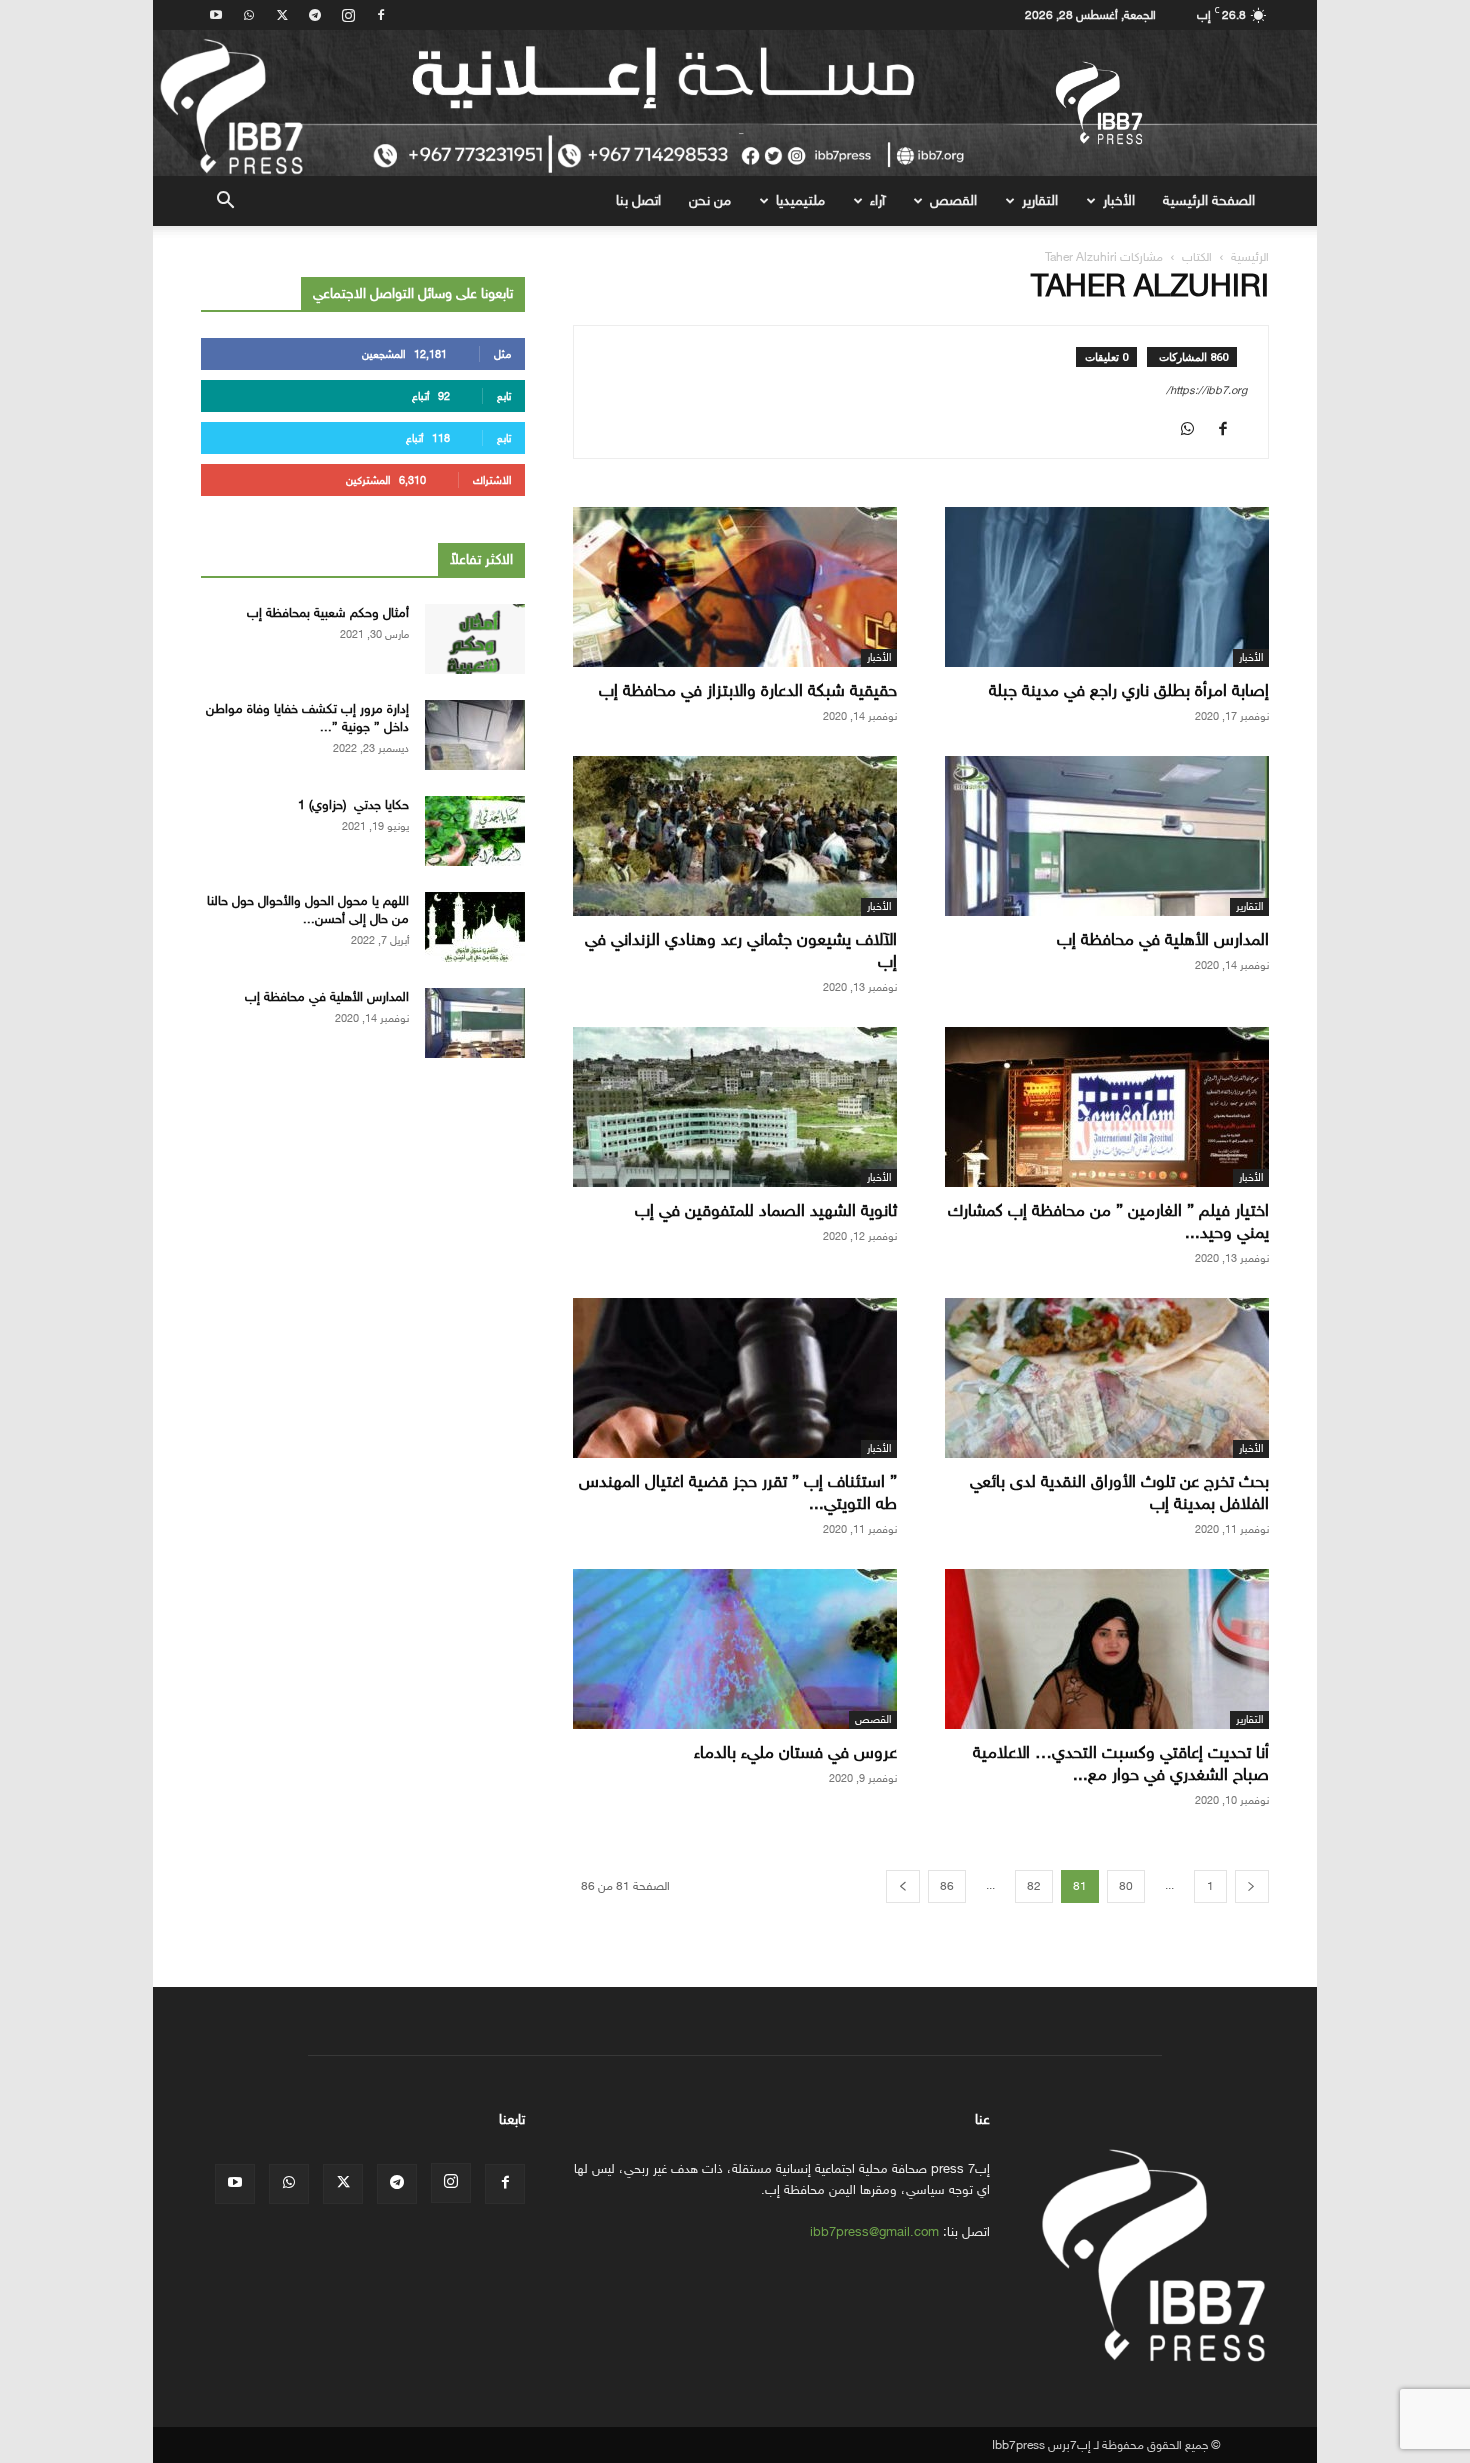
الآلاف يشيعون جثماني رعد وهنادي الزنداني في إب (741, 950)
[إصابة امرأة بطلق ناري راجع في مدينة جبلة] (1107, 587)
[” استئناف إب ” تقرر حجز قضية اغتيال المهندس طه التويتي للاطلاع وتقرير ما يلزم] (735, 1378)
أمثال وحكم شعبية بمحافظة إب (328, 612)
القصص (953, 200)
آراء (877, 200)
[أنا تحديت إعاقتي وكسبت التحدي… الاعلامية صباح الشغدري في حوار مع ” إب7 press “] (1107, 1649)
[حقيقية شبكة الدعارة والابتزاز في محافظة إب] (735, 587)
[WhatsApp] (249, 15)
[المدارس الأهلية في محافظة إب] (1107, 836)
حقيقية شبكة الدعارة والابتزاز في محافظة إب (748, 690)
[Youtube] (216, 15)
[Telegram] (315, 15)
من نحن (710, 200)
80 (1126, 1886)
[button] (225, 202)
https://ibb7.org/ (1206, 390)
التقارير (1040, 200)
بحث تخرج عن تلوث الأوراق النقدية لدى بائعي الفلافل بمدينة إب (1119, 1492)
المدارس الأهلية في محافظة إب (1163, 939)
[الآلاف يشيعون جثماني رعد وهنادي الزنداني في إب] (735, 836)
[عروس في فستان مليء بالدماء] (735, 1649)
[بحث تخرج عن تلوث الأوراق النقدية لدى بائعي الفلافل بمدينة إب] (1107, 1378)
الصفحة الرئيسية (1209, 200)
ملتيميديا (800, 200)
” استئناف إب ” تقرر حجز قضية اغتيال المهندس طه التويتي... (738, 1492)
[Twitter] (282, 15)
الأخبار (1119, 200)
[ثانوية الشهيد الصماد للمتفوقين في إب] (735, 1107)
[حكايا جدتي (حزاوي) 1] (475, 831)
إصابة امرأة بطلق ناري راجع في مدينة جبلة (1129, 690)
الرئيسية (1250, 257)
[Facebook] (381, 15)
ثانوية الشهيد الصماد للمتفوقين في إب (766, 1210)
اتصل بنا (638, 200)
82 (1034, 1886)
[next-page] (903, 1886)
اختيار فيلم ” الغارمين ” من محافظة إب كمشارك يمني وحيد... (1108, 1221)
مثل (502, 354)
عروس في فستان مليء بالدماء (795, 1752)
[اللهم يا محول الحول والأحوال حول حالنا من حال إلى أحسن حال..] (475, 927)
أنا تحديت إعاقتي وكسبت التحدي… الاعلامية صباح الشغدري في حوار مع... (1121, 1763)
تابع (504, 396)
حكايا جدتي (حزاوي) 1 (353, 804)
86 (947, 1886)
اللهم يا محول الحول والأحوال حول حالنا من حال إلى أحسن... (308, 909)
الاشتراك (492, 480)
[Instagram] (348, 15)
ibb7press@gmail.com (874, 2231)
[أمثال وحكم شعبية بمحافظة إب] (475, 639)
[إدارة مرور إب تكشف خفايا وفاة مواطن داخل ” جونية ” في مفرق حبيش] (475, 735)
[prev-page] (1252, 1886)
